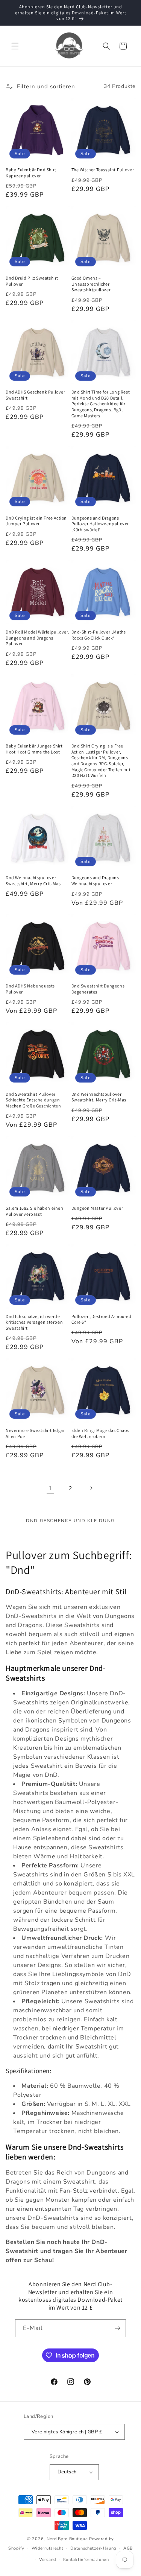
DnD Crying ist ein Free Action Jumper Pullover (36, 521)
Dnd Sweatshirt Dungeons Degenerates (98, 989)
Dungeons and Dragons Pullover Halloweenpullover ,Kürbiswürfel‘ (100, 524)
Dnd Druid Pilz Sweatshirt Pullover (32, 281)
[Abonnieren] (117, 2328)
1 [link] (50, 1488)
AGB (128, 2548)
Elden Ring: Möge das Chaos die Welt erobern (100, 1433)
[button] (15, 46)
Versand (48, 2560)
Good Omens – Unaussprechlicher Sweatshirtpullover (91, 284)
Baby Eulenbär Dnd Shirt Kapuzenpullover (31, 173)
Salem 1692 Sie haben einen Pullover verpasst (35, 1211)
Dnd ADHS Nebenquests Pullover (30, 989)
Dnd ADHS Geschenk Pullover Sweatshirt (36, 395)
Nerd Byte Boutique (67, 2539)
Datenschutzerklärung (93, 2548)
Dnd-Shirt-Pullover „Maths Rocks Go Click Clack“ (99, 635)
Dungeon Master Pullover (97, 1208)
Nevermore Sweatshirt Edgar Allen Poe (35, 1433)
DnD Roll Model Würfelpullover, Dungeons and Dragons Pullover (37, 638)
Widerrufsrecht (48, 2548)
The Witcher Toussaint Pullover (103, 170)
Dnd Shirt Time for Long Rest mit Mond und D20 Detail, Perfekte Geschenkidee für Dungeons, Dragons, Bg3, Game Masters (101, 404)
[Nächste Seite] (91, 1488)
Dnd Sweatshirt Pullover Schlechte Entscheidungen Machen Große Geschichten (33, 1100)
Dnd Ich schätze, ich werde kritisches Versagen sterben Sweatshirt (34, 1322)
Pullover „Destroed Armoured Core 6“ (102, 1319)
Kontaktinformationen (86, 2560)
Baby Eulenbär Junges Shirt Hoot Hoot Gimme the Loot (34, 749)
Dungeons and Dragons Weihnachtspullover (95, 880)
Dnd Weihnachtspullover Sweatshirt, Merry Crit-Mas (33, 880)
